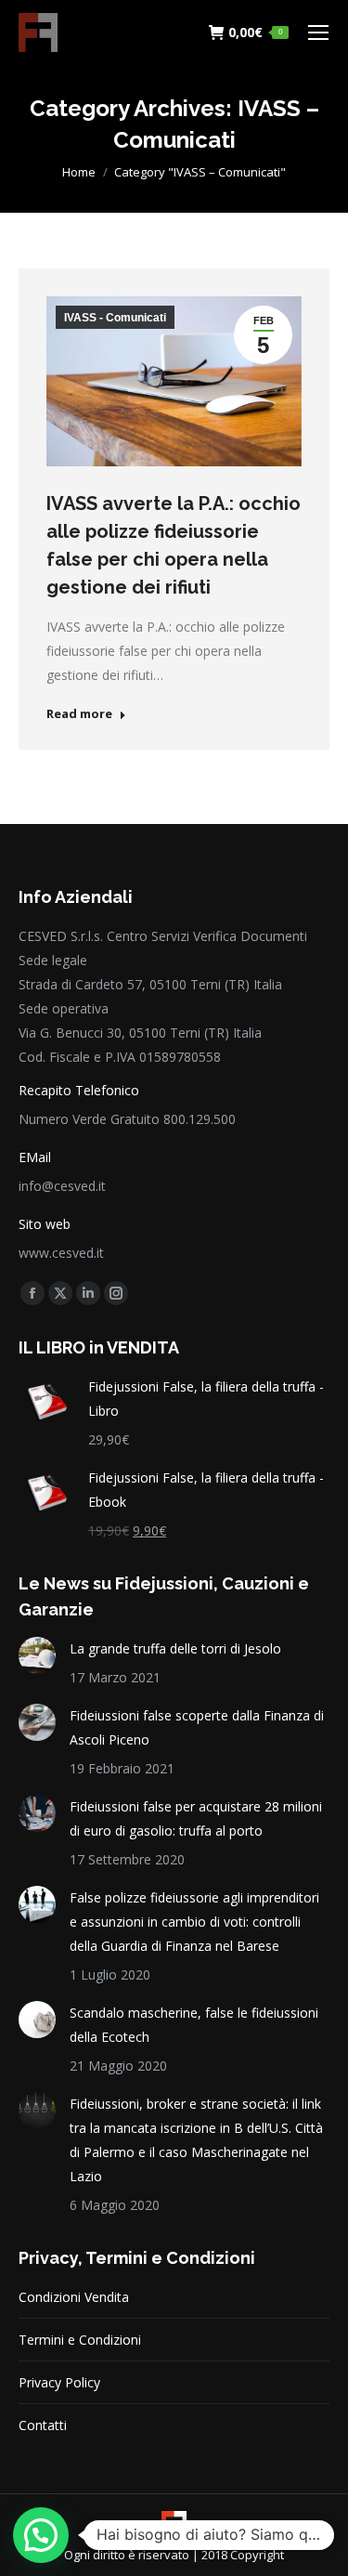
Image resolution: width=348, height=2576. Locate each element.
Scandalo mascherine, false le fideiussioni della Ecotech (194, 2025)
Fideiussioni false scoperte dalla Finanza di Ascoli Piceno (197, 1727)
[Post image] (37, 1655)
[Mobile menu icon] (318, 33)
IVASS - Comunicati (115, 318)
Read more (79, 714)
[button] (41, 2535)
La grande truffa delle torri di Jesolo (175, 1648)
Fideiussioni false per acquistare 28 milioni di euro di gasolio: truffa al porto (196, 1818)
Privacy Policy (59, 2382)
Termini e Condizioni (80, 2340)
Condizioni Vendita (74, 2297)
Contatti (43, 2425)
